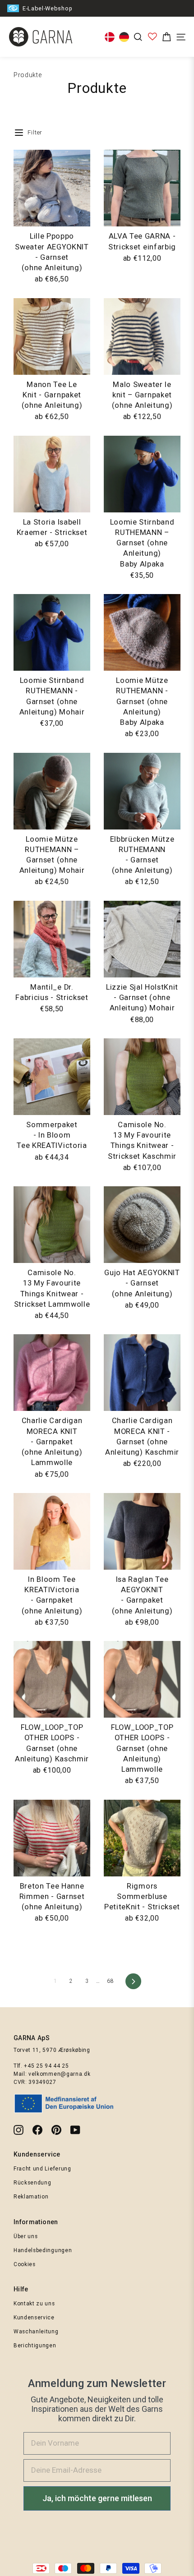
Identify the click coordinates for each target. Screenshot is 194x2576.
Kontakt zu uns (34, 2304)
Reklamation (31, 2197)
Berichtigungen (35, 2346)
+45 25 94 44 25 (46, 2066)
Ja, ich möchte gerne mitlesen (97, 2498)
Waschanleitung (36, 2332)
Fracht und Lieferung (42, 2169)
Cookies (25, 2264)
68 (110, 1981)
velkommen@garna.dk (59, 2074)
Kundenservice (34, 2318)
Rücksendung (32, 2183)
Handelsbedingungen (43, 2250)
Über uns (25, 2236)
